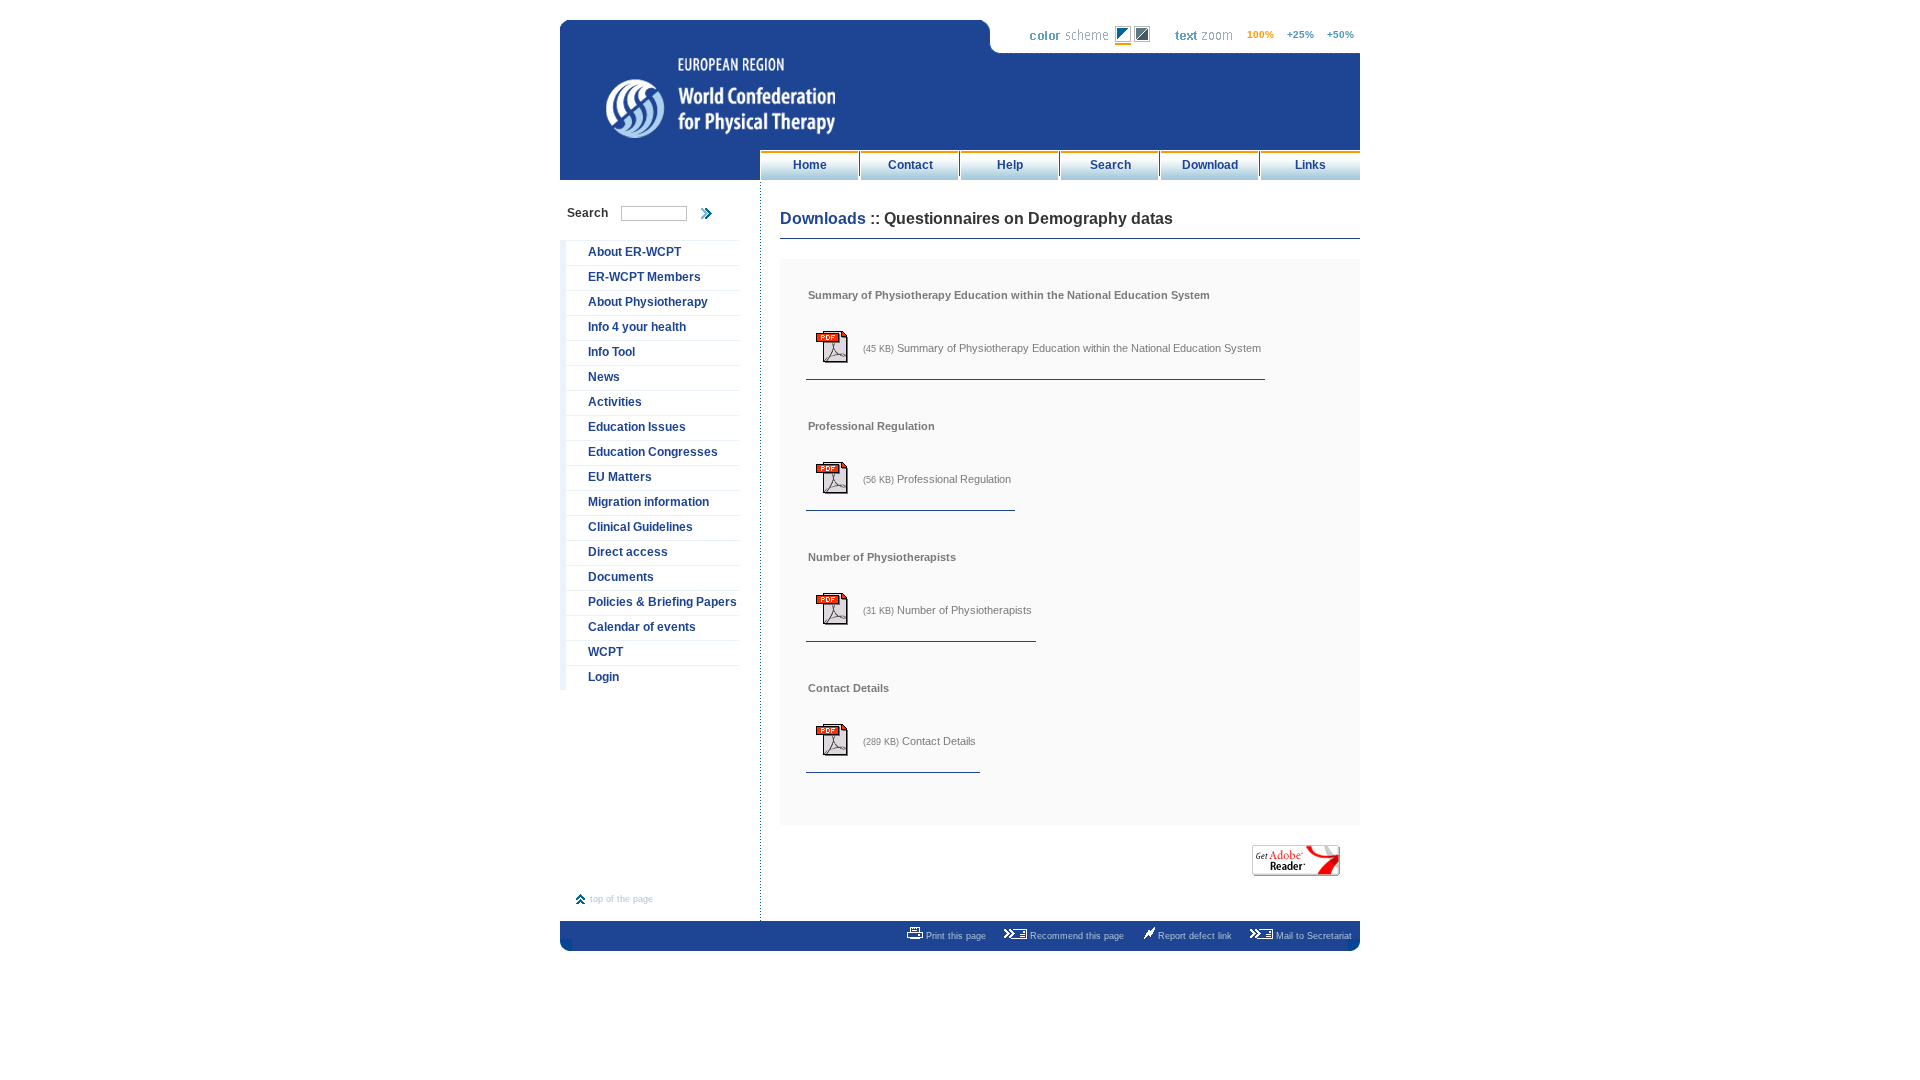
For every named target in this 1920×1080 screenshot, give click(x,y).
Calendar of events (642, 627)
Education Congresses (653, 452)
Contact (910, 165)
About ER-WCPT (634, 252)
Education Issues (637, 427)
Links (1310, 165)
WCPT (605, 652)
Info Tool (611, 352)
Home (810, 165)
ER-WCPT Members (644, 277)
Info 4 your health (637, 327)
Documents (621, 577)
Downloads (823, 218)
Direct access (628, 552)
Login (603, 677)
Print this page (954, 936)
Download (1210, 165)
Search (1110, 165)
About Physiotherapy (648, 302)
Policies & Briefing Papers (662, 602)
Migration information (648, 502)
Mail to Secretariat (1312, 936)
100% (1260, 34)
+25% (1300, 34)
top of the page (621, 899)
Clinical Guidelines (640, 527)
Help (1010, 165)
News (604, 377)
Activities (615, 402)
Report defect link (1193, 936)
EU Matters (620, 477)
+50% (1340, 34)
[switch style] (1123, 41)
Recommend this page (1075, 936)
